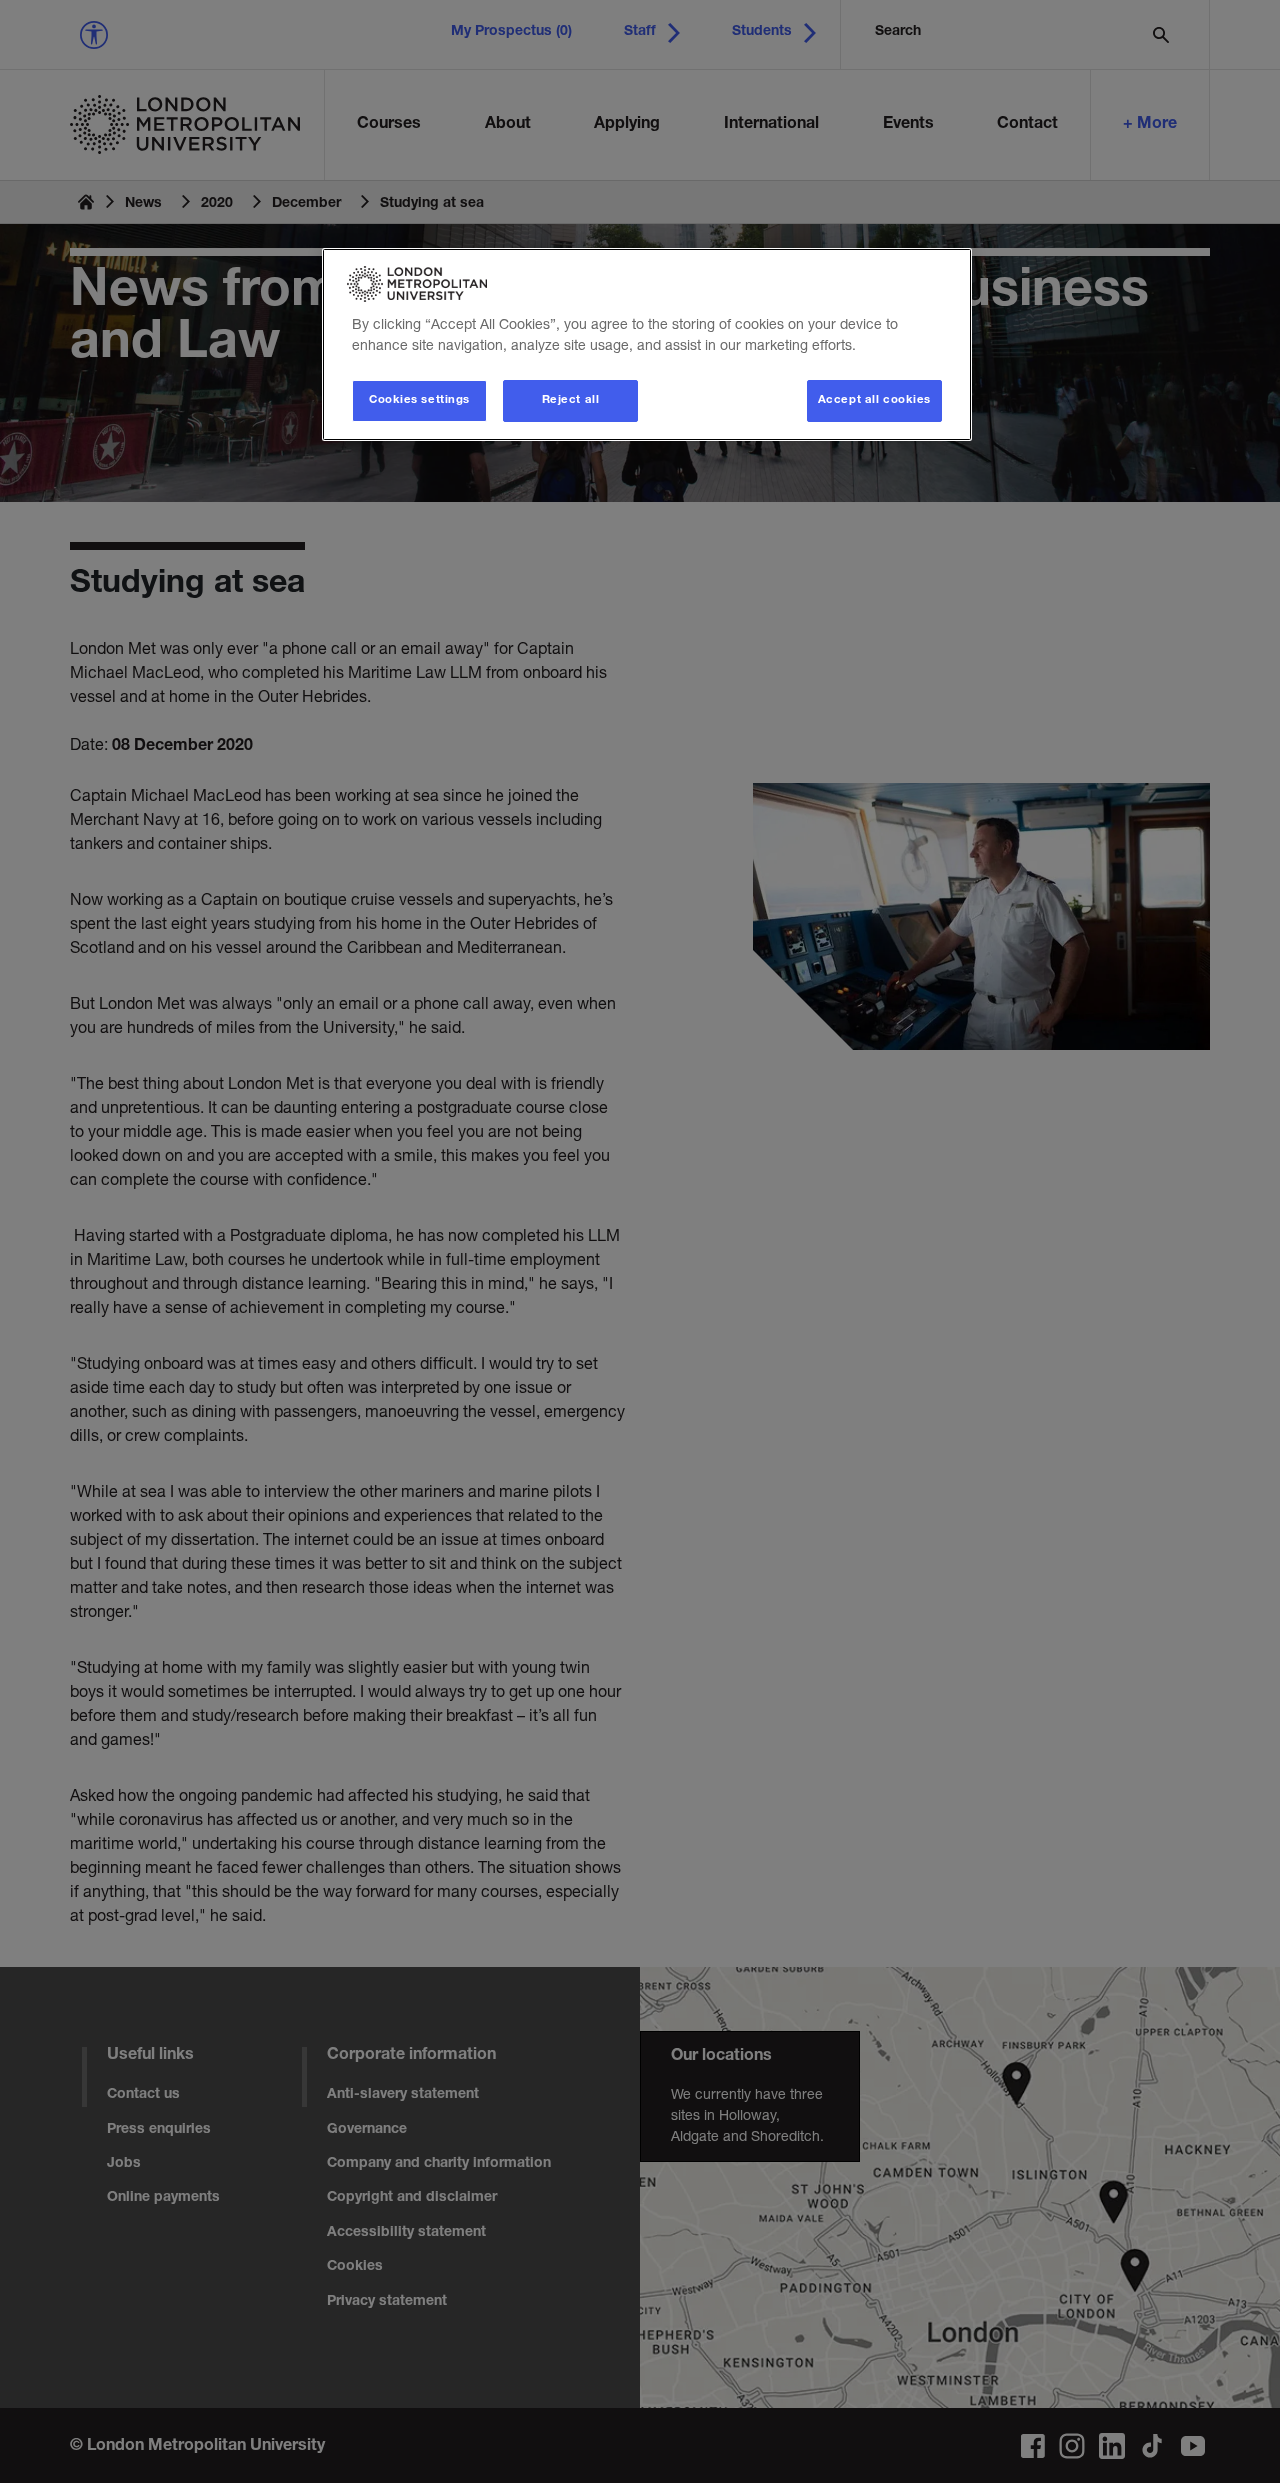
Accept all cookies (874, 400)
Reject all (571, 400)
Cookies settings (419, 400)
